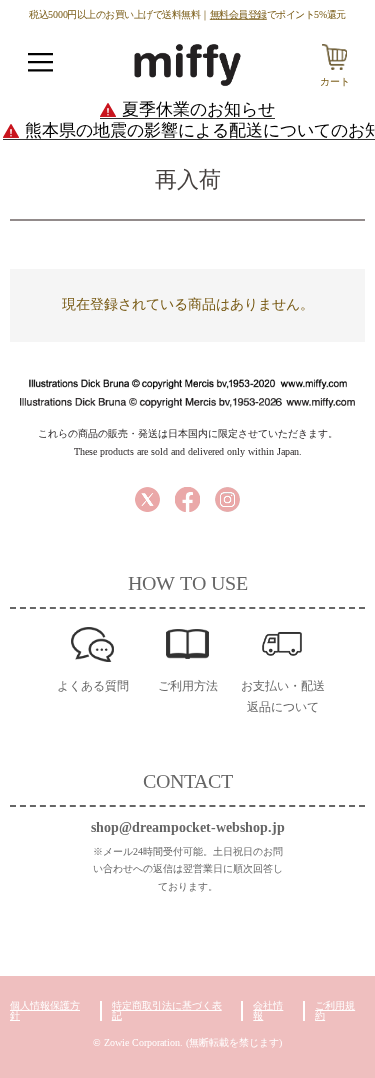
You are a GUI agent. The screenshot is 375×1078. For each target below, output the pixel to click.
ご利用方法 (188, 686)
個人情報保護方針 (45, 1010)
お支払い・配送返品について (283, 696)
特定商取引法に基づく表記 (167, 1010)
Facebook (187, 499)
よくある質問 (93, 686)
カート (335, 81)
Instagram (227, 499)
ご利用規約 (335, 1010)
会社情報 (268, 1010)
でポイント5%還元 (278, 14)
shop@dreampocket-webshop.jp (188, 827)
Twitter (147, 499)
